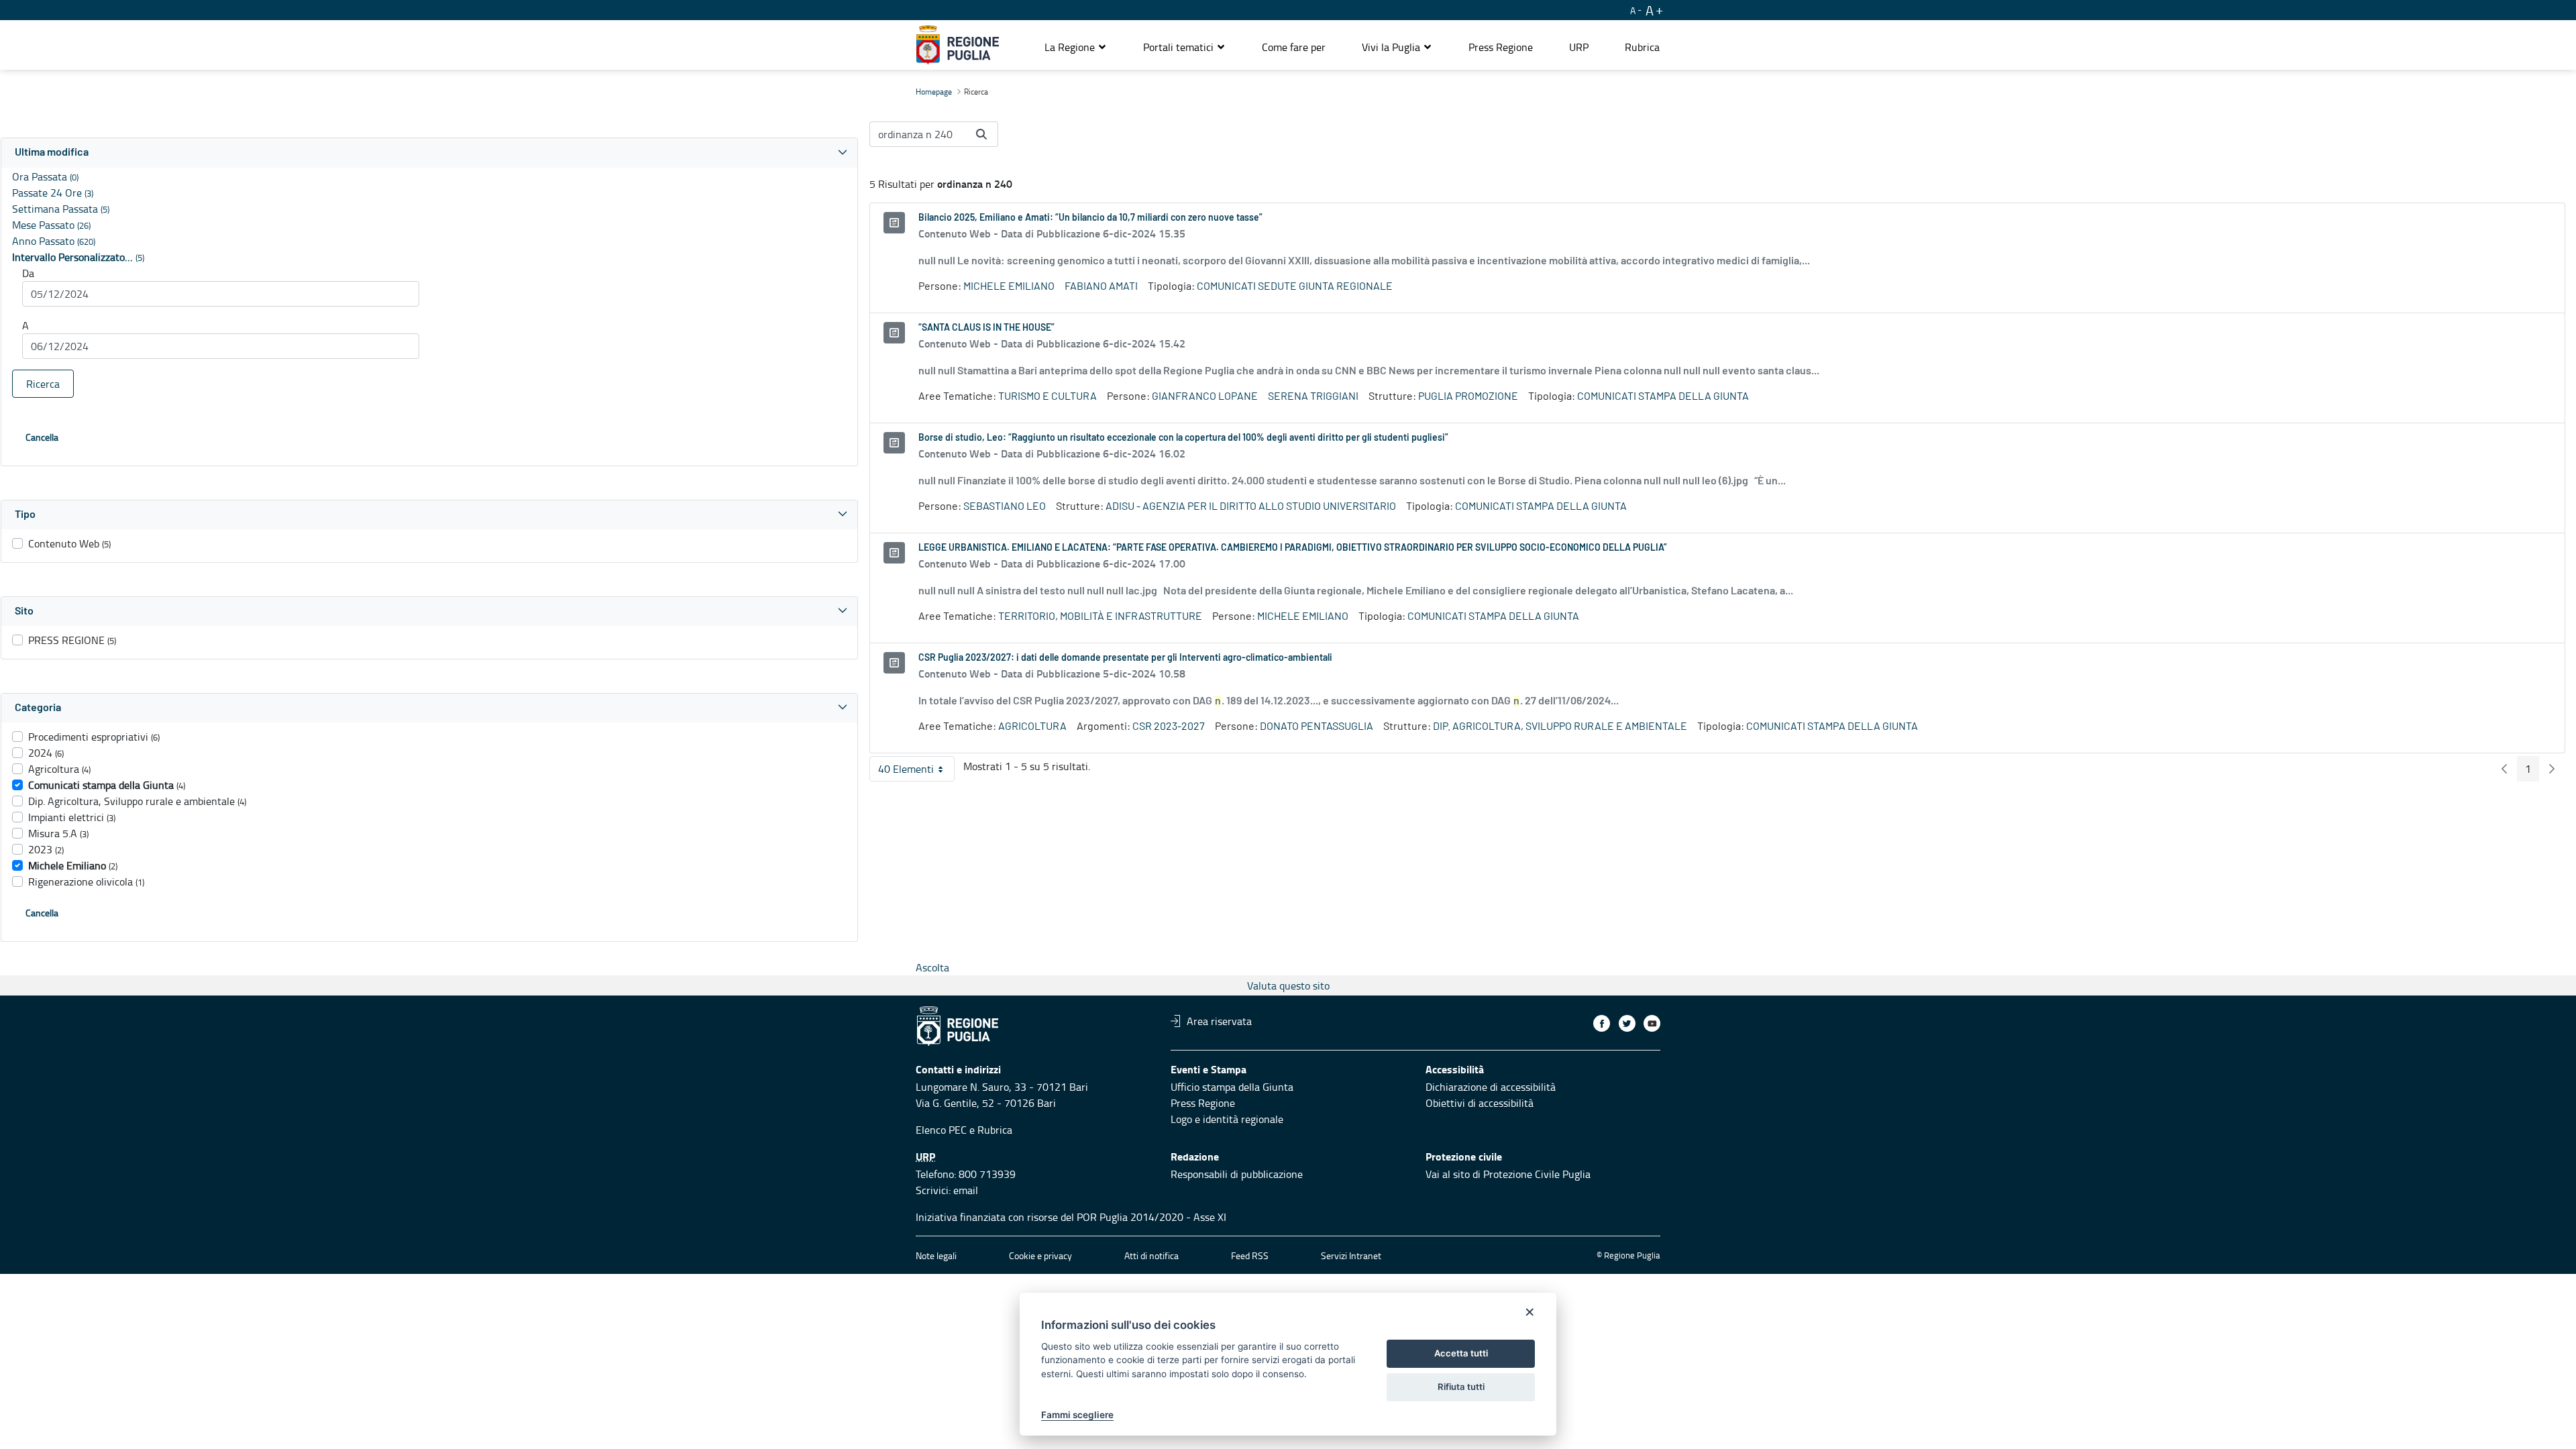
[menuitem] (1294, 47)
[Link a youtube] (1652, 1023)
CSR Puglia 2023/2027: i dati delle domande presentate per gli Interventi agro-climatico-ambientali (1125, 658)
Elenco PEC (941, 1130)
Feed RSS (1250, 1255)
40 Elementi (916, 771)
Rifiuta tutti (1461, 1387)
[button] (1076, 47)
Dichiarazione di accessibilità (1491, 1087)
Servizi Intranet (1351, 1255)
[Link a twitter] (1627, 1023)
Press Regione (1203, 1103)
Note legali (936, 1255)
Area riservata (1219, 1021)
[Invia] (981, 134)
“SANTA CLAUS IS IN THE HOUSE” (986, 328)
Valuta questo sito (1288, 985)
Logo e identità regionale (1227, 1119)
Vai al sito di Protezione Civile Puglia (1508, 1174)
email (966, 1190)
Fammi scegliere (1077, 1415)
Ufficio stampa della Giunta (1232, 1087)
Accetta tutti (1461, 1353)
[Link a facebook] (1602, 1023)
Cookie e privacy (1040, 1255)
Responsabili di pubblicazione (1237, 1174)
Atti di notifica (1151, 1255)
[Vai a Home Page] (958, 45)
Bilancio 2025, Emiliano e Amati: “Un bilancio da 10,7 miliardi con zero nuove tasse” (1090, 218)
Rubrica (995, 1130)
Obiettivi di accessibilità (1480, 1103)
